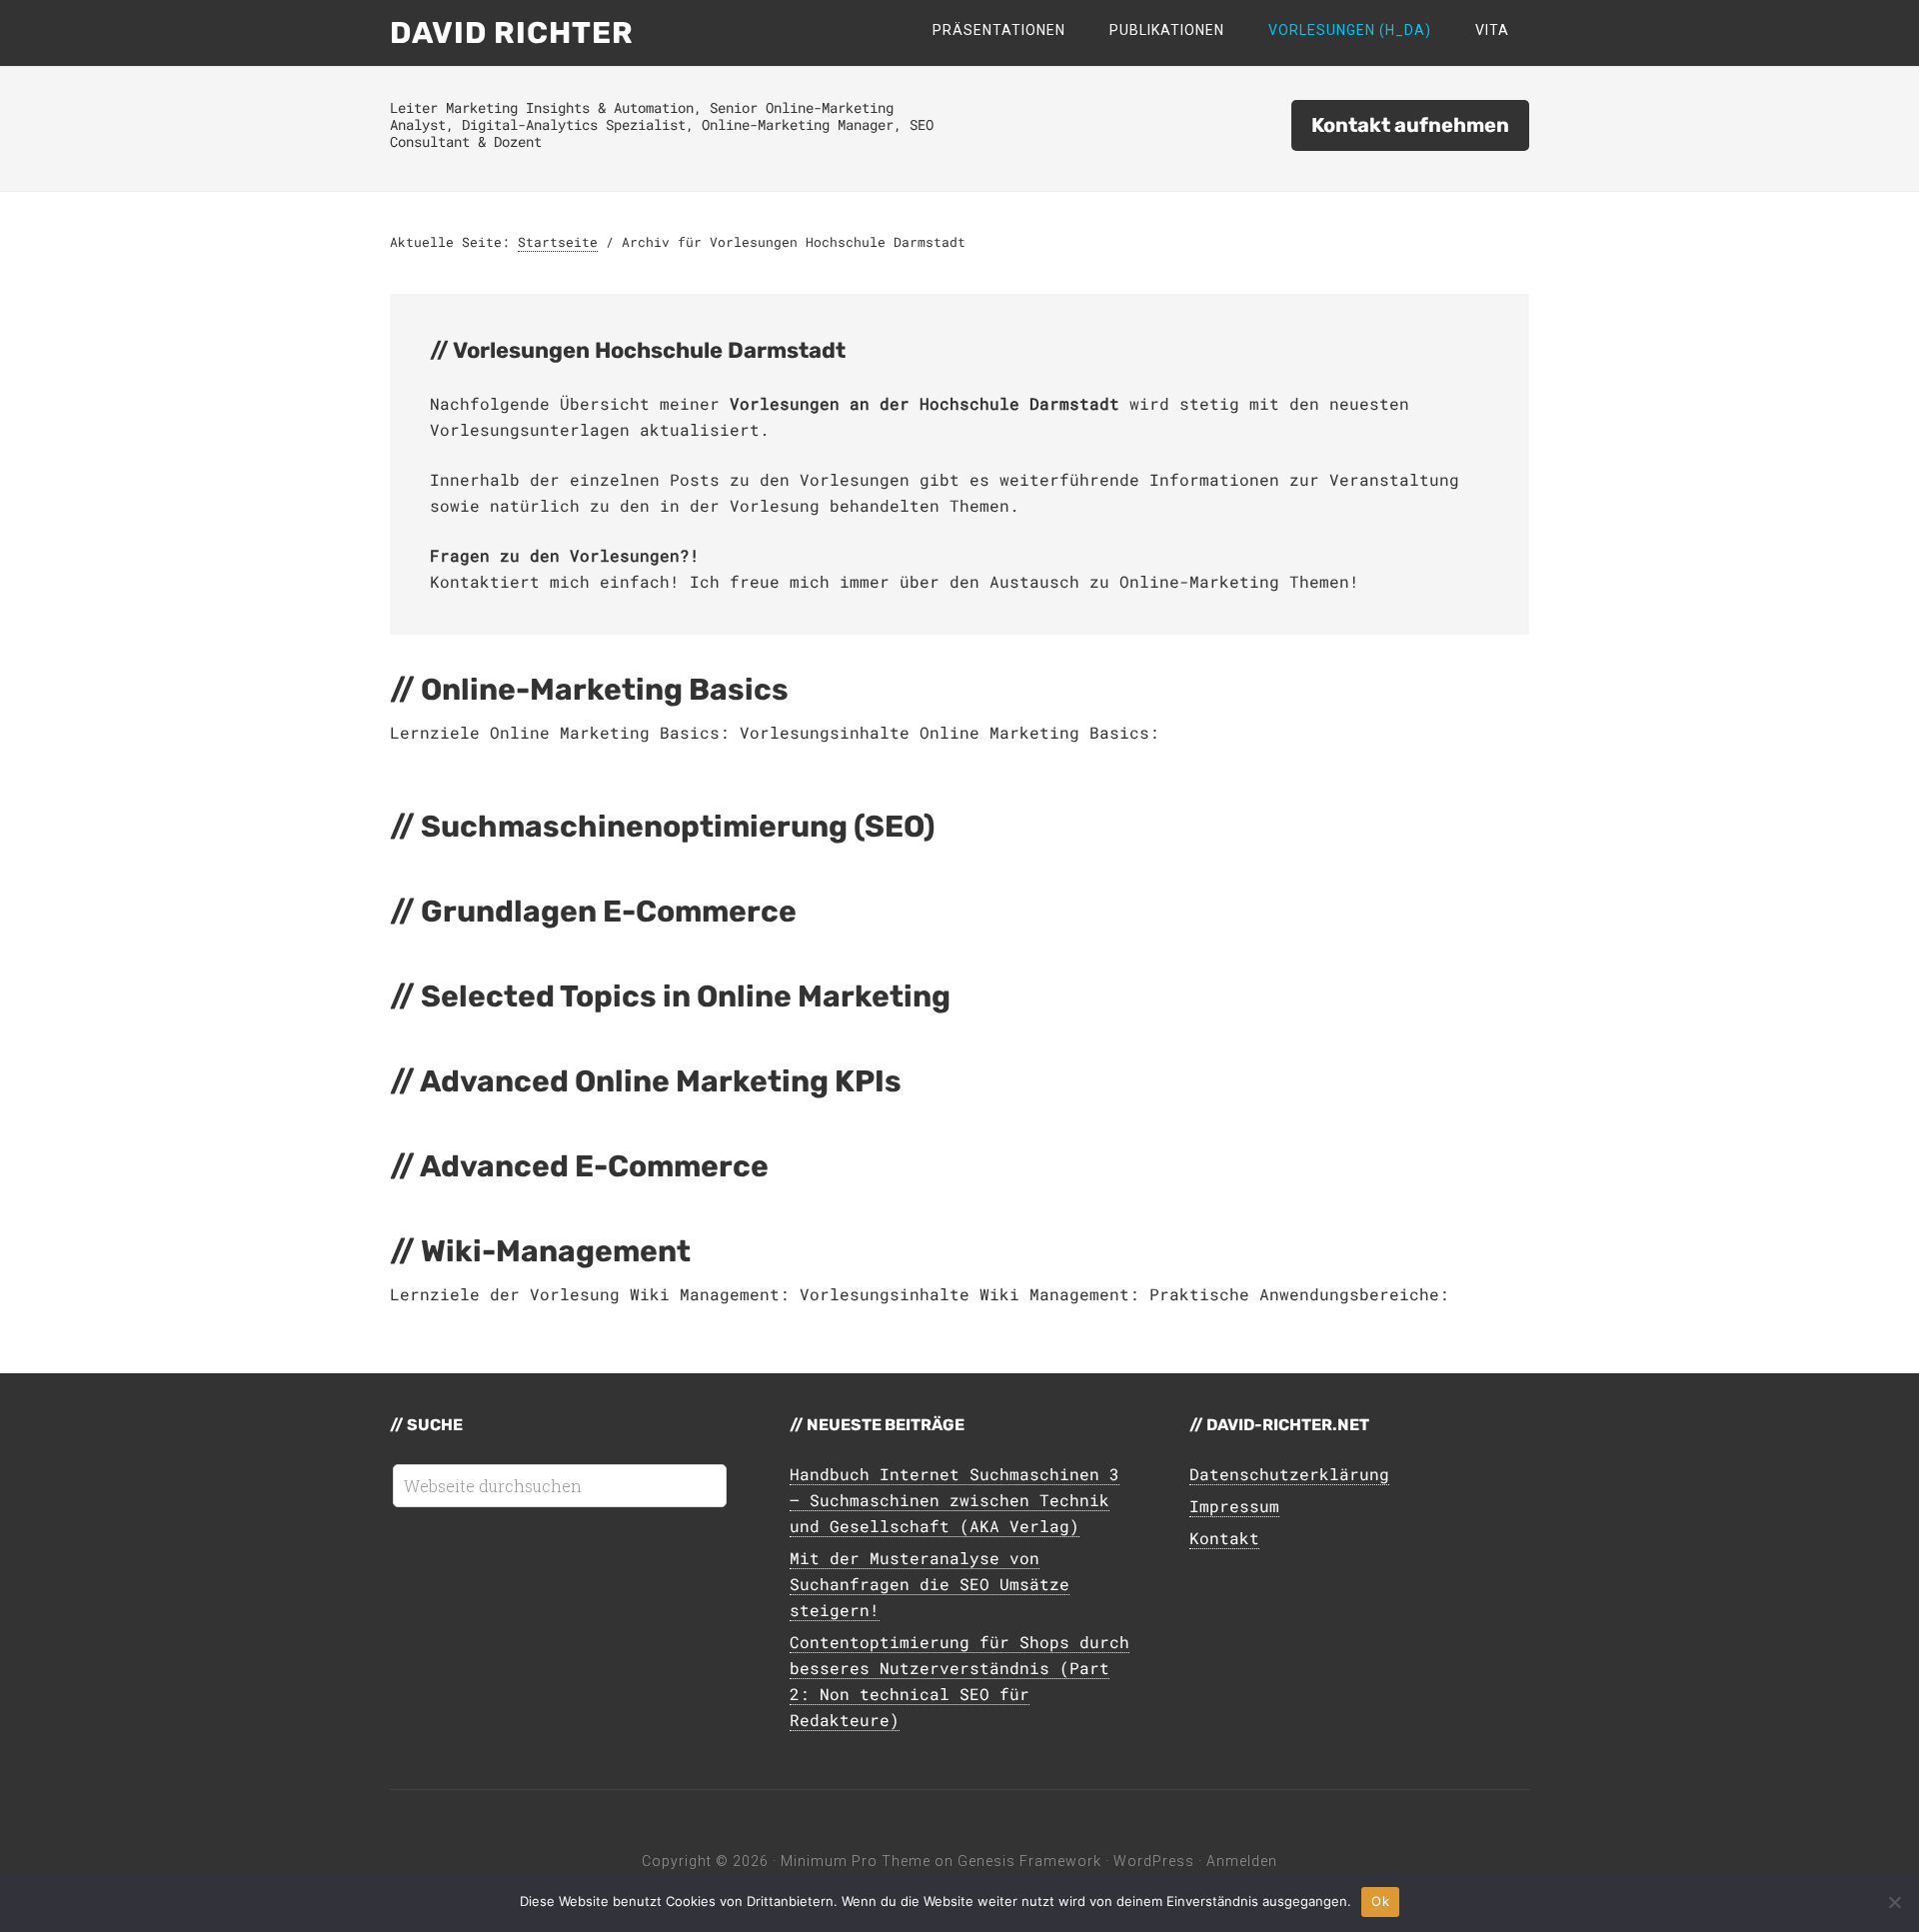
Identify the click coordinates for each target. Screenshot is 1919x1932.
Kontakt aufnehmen (1410, 125)
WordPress (1154, 1861)
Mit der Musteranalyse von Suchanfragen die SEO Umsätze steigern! (930, 1584)
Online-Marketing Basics (605, 690)
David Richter (512, 33)
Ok (1380, 1901)
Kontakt (1224, 1538)
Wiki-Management (556, 1251)
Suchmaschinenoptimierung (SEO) (678, 827)
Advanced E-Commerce (594, 1166)
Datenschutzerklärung (1289, 1474)
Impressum (1234, 1506)
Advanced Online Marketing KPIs (661, 1081)
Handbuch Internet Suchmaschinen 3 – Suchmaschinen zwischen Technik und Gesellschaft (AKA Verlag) (955, 1500)
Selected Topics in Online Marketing (686, 996)
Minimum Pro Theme (856, 1861)
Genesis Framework (1029, 1861)
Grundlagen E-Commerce (609, 912)
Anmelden (1242, 1861)
